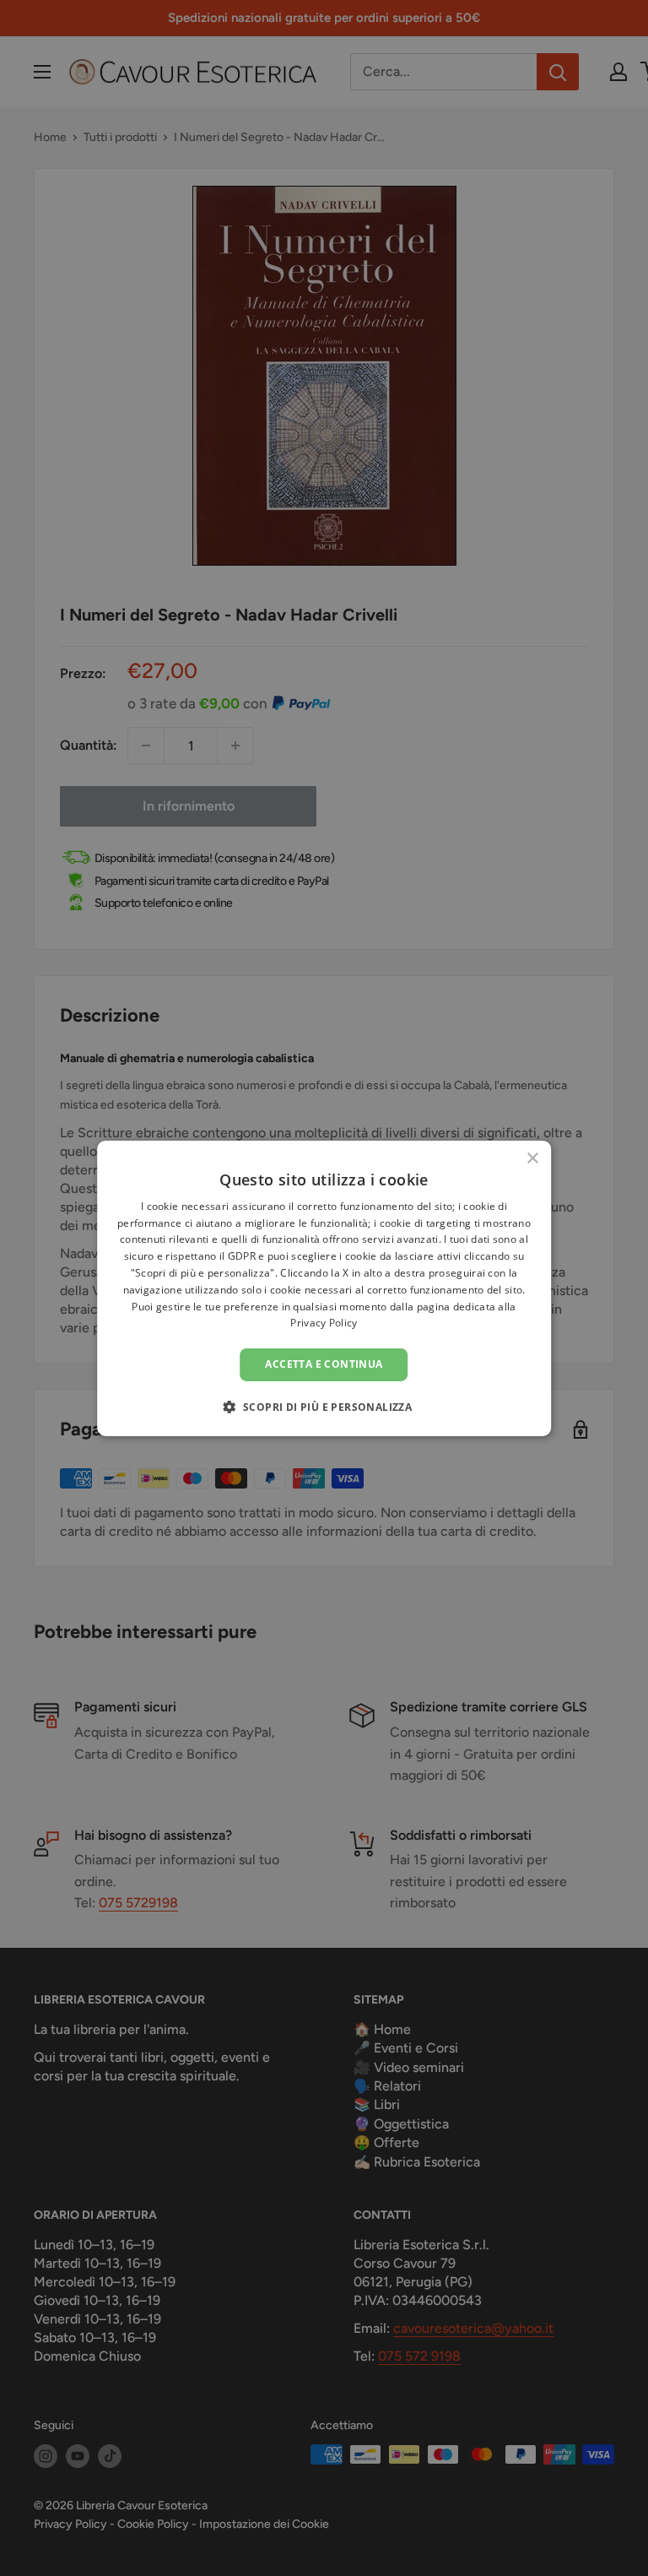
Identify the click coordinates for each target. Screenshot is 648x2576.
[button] (324, 1407)
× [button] (532, 1158)
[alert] (324, 1288)
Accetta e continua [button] (324, 1364)
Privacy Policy (324, 1323)
